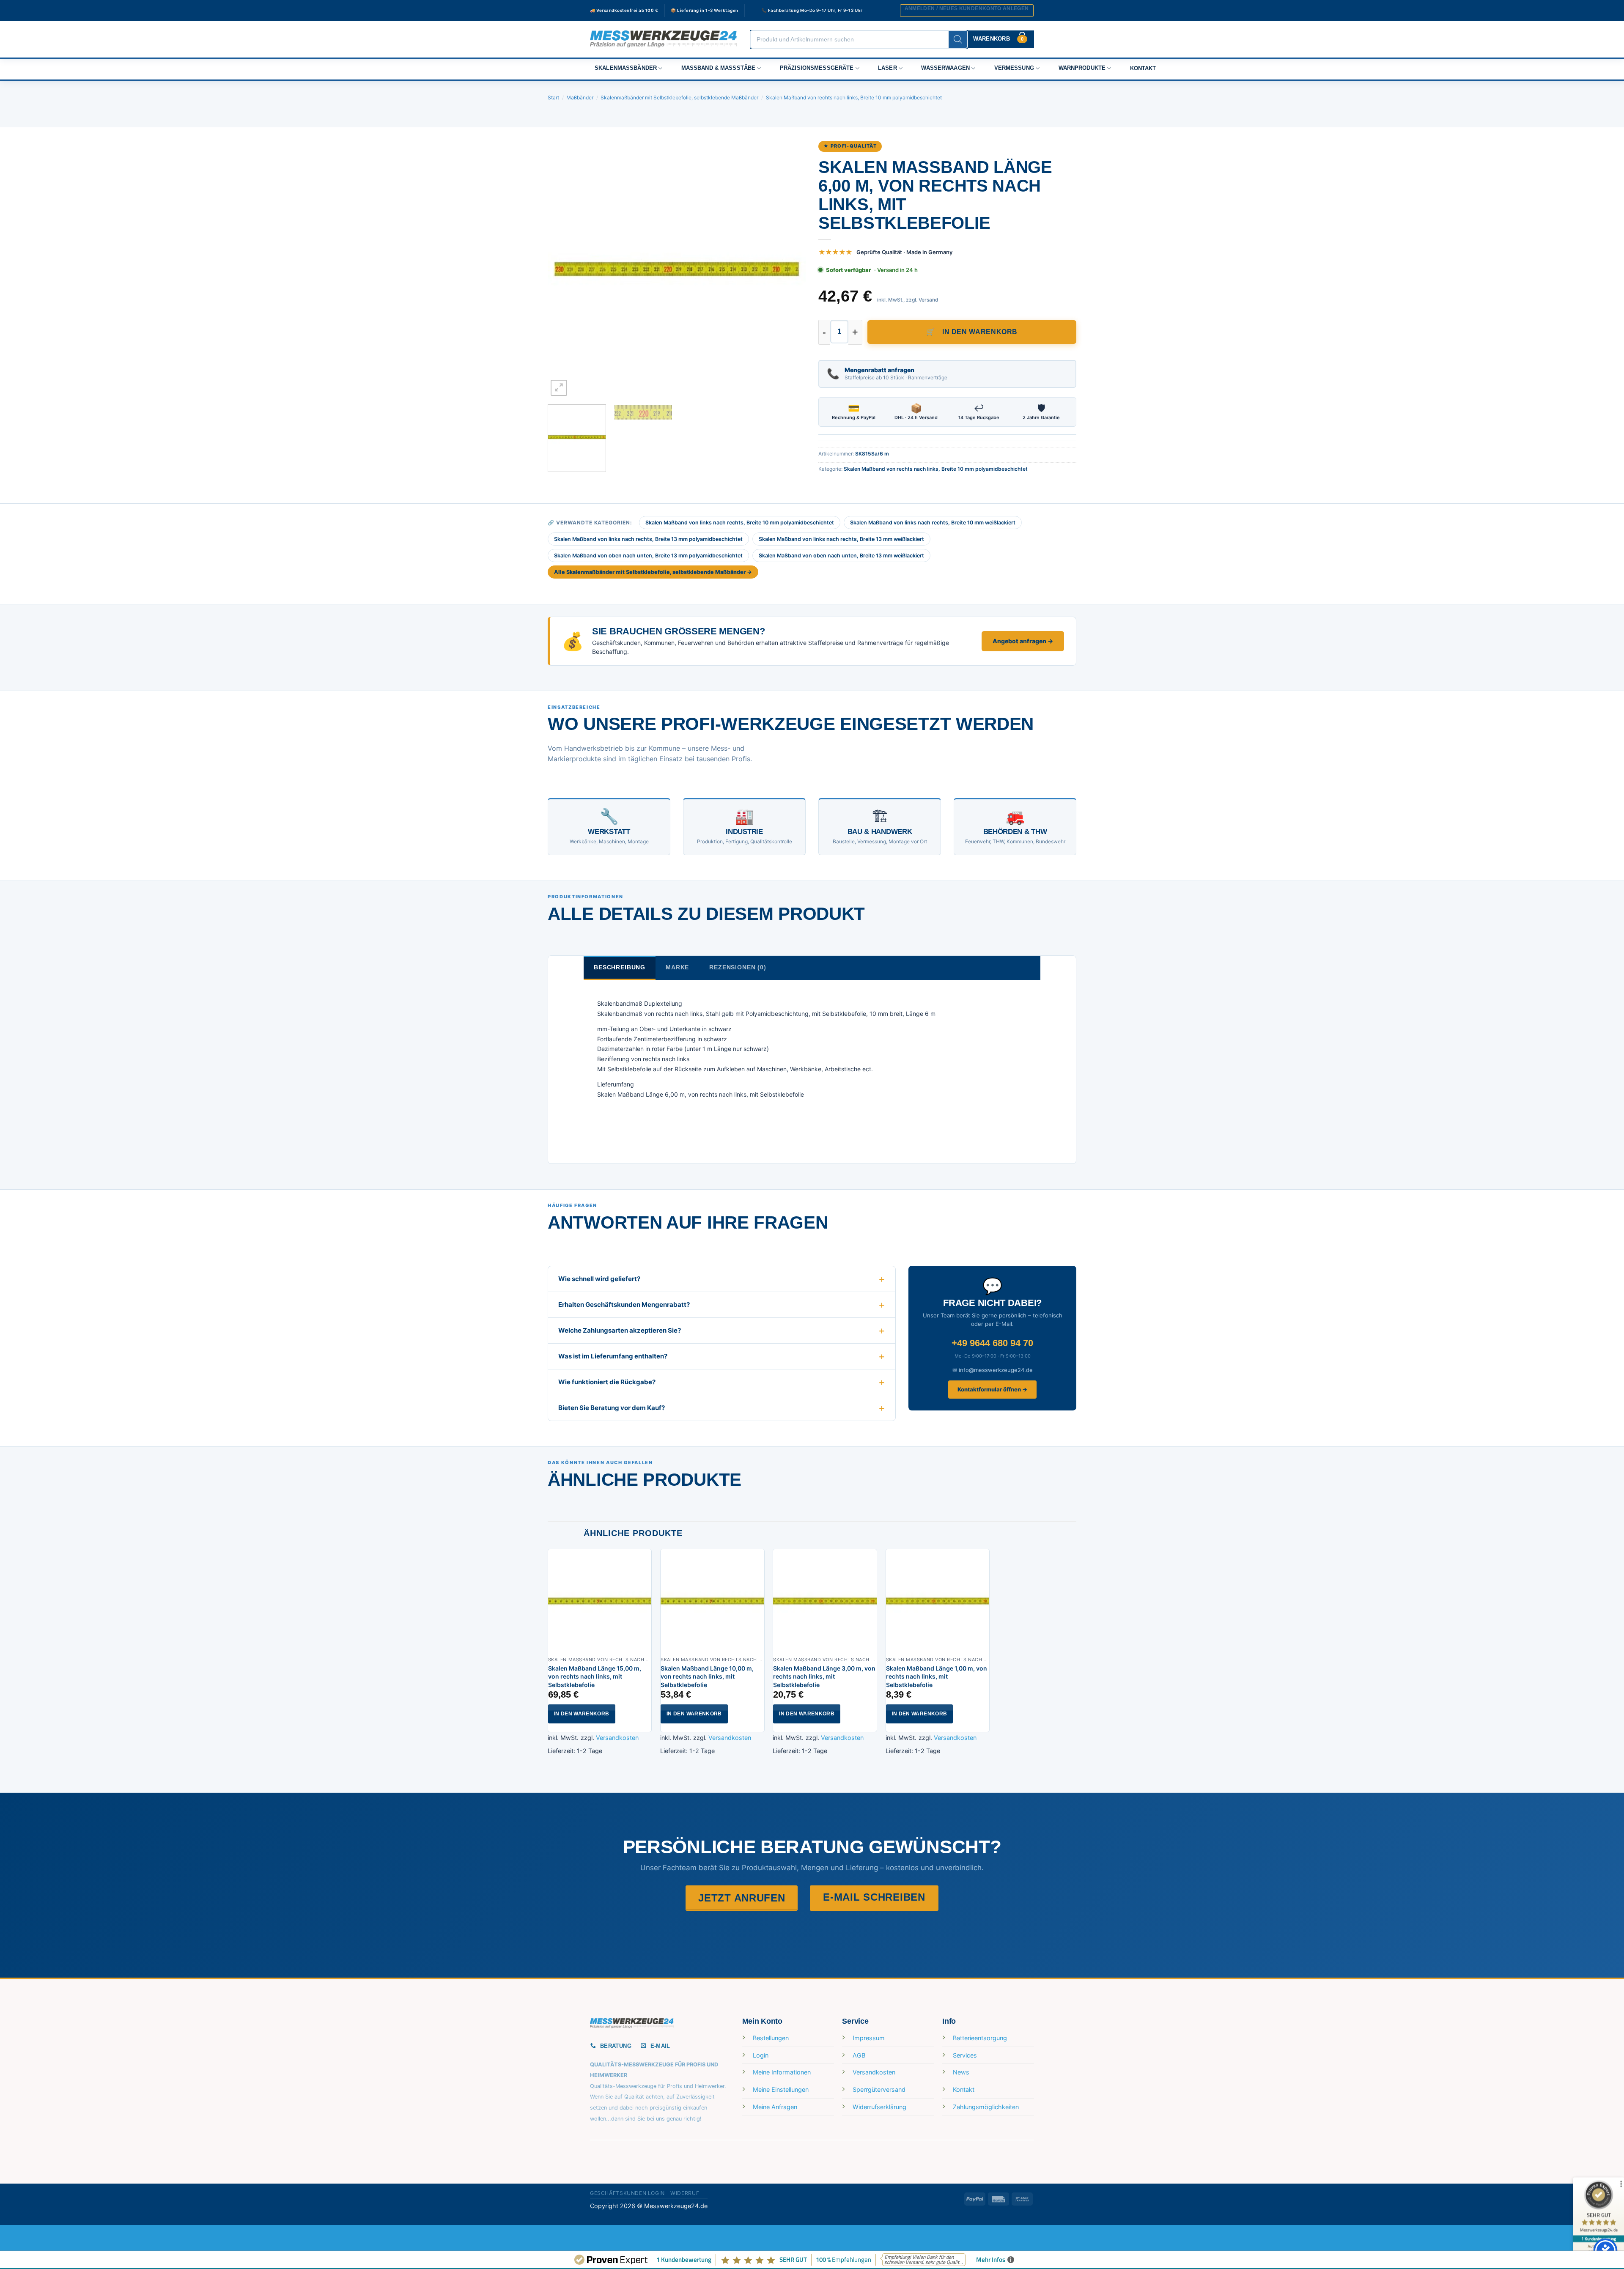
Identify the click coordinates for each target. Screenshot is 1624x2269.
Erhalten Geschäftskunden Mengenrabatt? (624, 1305)
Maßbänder (580, 97)
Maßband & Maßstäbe (719, 68)
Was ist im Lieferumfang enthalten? (613, 1356)
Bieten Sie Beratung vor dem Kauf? (612, 1408)
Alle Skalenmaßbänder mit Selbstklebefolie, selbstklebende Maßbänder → (653, 572)
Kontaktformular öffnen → (992, 1389)
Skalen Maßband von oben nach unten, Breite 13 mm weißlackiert (841, 556)
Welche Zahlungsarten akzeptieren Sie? (620, 1330)
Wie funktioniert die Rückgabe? (607, 1382)
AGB (859, 2055)
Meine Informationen (782, 2072)
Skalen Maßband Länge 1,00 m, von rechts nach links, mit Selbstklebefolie (937, 1676)
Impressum (869, 2038)
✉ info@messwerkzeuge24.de (993, 1370)
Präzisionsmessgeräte (817, 68)
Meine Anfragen (775, 2107)
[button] (967, 11)
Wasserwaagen (945, 68)
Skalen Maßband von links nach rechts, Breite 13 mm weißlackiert (841, 539)
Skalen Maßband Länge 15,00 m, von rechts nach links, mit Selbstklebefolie (595, 1676)
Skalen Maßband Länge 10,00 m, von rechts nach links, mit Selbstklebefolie (707, 1676)
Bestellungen (771, 2038)
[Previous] (563, 269)
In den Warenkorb (980, 332)
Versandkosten (617, 1738)
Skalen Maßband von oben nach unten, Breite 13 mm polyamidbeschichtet (648, 556)
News (961, 2072)
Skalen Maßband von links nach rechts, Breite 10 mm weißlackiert (933, 523)
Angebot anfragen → (1023, 641)
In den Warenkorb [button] (582, 1714)
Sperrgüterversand (879, 2089)
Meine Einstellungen (781, 2089)
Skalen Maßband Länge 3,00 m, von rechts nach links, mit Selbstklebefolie (824, 1676)
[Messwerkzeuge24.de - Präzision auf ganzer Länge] (664, 39)
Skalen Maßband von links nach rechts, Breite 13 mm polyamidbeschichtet (648, 539)
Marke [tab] (677, 967)
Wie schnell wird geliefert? (599, 1279)
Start (553, 97)
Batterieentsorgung (980, 2038)
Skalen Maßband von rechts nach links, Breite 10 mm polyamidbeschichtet (854, 97)
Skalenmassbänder (626, 68)
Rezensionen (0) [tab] (738, 967)
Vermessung (1014, 68)
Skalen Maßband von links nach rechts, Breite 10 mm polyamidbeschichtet (740, 523)
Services (965, 2055)
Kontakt (1143, 69)
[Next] (790, 269)
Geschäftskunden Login (627, 2193)
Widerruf (685, 2193)
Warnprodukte (1082, 68)
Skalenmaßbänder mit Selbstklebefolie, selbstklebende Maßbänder (679, 97)
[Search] (958, 39)
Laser (887, 68)
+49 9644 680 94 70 (992, 1343)
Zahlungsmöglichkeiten (986, 2107)
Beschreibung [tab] (620, 967)
